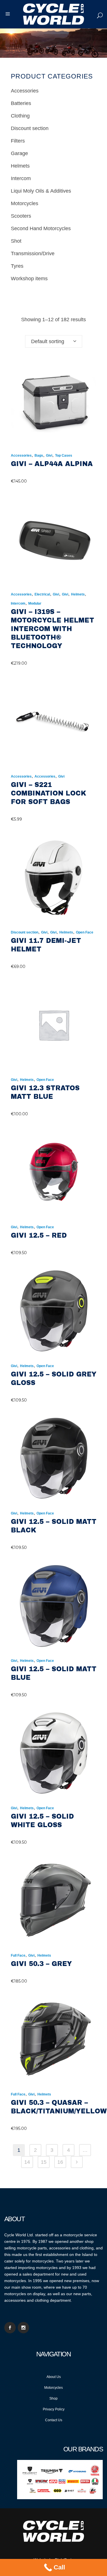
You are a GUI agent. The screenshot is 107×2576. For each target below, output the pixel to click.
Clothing (20, 116)
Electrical (42, 594)
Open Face (85, 932)
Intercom (21, 178)
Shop (53, 2398)
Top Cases (64, 456)
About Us (54, 2377)
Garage (19, 153)
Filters (18, 141)
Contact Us (54, 2420)
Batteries (21, 103)
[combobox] (54, 341)
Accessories (25, 91)
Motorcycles (25, 203)
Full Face (18, 1955)
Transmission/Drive (33, 254)
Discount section (30, 128)
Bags (39, 456)
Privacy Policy (54, 2409)
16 (60, 2162)
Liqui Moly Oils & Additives (41, 191)
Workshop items (29, 279)
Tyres (17, 266)
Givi (49, 456)
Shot (16, 241)
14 (27, 2162)
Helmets (20, 166)
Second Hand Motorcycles (41, 228)
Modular (35, 603)
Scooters (21, 216)
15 (44, 2162)
